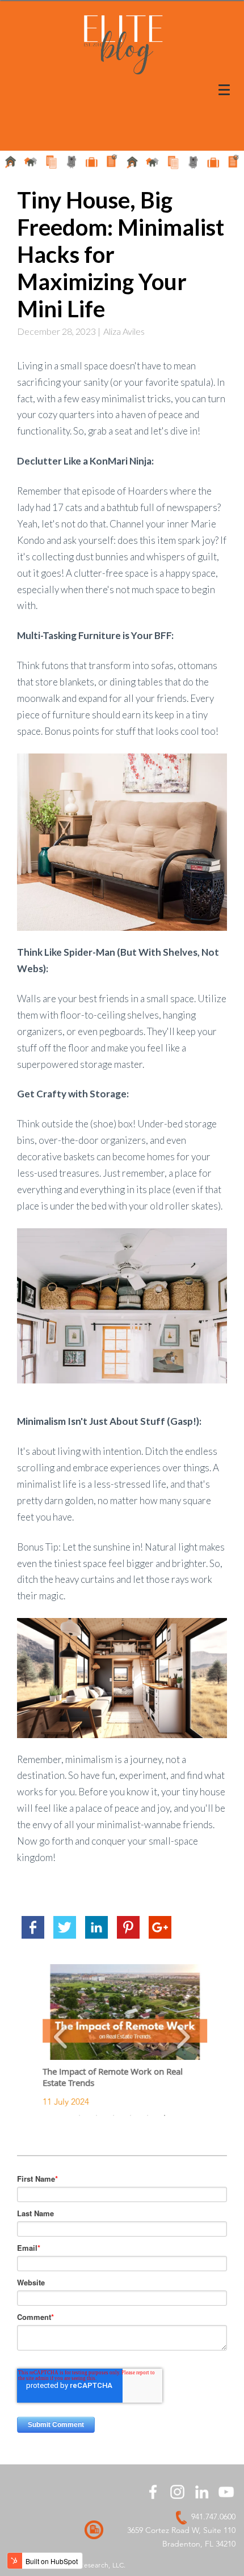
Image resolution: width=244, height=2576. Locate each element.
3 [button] (113, 2115)
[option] (122, 2036)
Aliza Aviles (124, 331)
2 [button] (96, 2115)
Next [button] (183, 2035)
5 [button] (148, 2115)
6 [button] (165, 2115)
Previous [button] (61, 2035)
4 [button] (131, 2115)
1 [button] (79, 2115)
